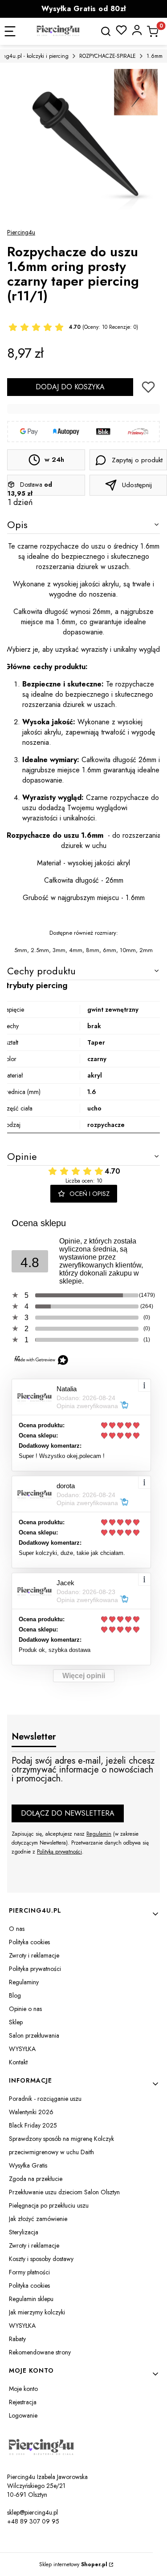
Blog (15, 1995)
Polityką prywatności (59, 1852)
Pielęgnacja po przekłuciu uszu (49, 2205)
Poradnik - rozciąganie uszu (45, 2099)
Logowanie (23, 2415)
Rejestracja (23, 2402)
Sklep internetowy (73, 2564)
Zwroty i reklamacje (34, 1955)
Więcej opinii (84, 1676)
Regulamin (99, 1834)
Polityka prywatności (35, 1969)
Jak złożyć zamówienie (38, 2219)
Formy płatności (29, 2272)
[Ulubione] (121, 30)
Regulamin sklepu (31, 2299)
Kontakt (18, 2062)
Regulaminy (24, 1982)
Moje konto (23, 2389)
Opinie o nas (25, 2009)
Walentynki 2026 (31, 2112)
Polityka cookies (29, 1942)
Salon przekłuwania (34, 2035)
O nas (17, 1929)
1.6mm (155, 56)
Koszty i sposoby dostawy (41, 2259)
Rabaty (17, 2339)
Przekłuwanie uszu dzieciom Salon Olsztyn (64, 2192)
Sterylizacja (24, 2232)
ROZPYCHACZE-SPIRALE (108, 56)
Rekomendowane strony (40, 2352)
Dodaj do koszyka (70, 387)
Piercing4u (21, 232)
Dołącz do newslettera (68, 1813)
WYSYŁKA (22, 2049)
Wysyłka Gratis (28, 2165)
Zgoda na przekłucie (36, 2179)
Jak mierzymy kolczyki (37, 2312)
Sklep (16, 2022)
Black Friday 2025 (33, 2125)
